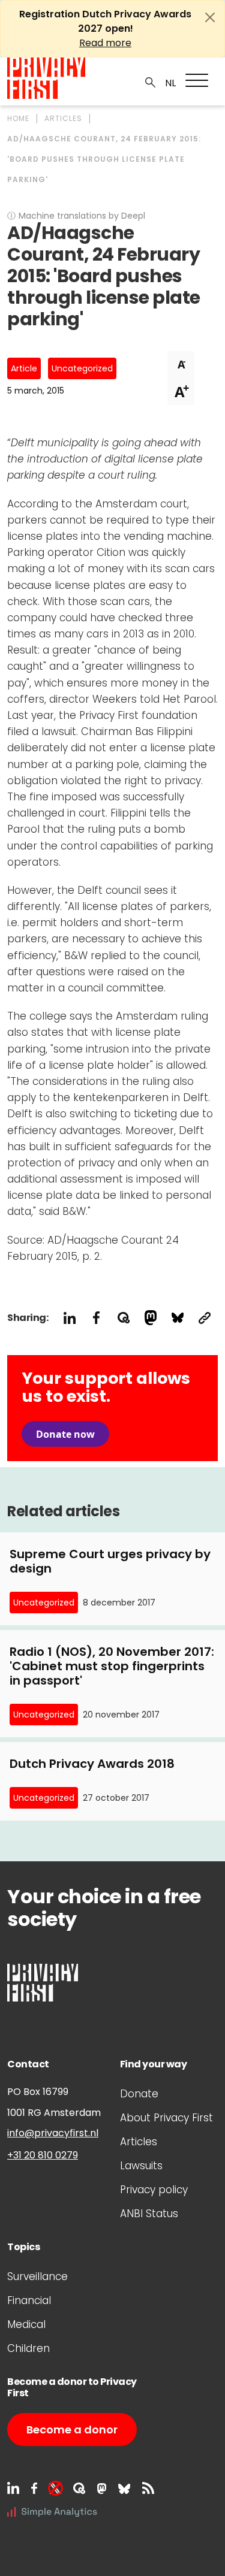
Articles (139, 2142)
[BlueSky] (124, 2488)
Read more (105, 43)
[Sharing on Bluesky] (177, 1318)
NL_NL (169, 83)
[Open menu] (197, 80)
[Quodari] (79, 2488)
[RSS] (148, 2488)
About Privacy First (166, 2118)
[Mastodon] (102, 2488)
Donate (139, 2094)
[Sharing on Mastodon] (150, 1318)
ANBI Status (149, 2214)
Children (28, 2348)
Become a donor (72, 2430)
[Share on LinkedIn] (69, 1318)
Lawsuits (141, 2166)
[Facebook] (34, 2488)
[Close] (210, 17)
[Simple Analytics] (52, 2511)
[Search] (151, 81)
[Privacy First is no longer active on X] (55, 2488)
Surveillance (37, 2276)
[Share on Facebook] (96, 1318)
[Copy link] (204, 1318)
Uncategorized (82, 368)
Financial (29, 2300)
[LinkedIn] (13, 2488)
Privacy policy (154, 2190)
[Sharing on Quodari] (123, 1318)
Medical (26, 2324)
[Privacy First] (46, 78)
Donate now (65, 1434)
